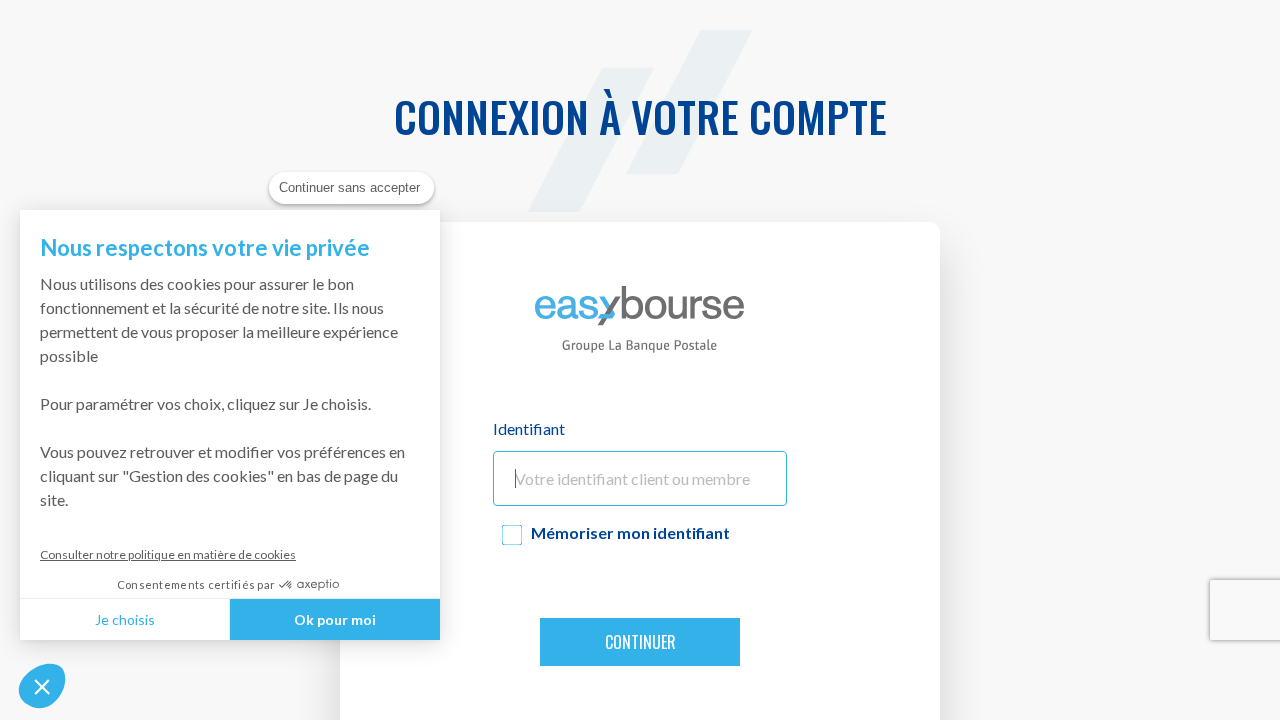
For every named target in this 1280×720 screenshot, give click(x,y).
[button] (42, 686)
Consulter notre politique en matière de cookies (168, 554)
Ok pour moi (335, 619)
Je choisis (125, 619)
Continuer (640, 642)
